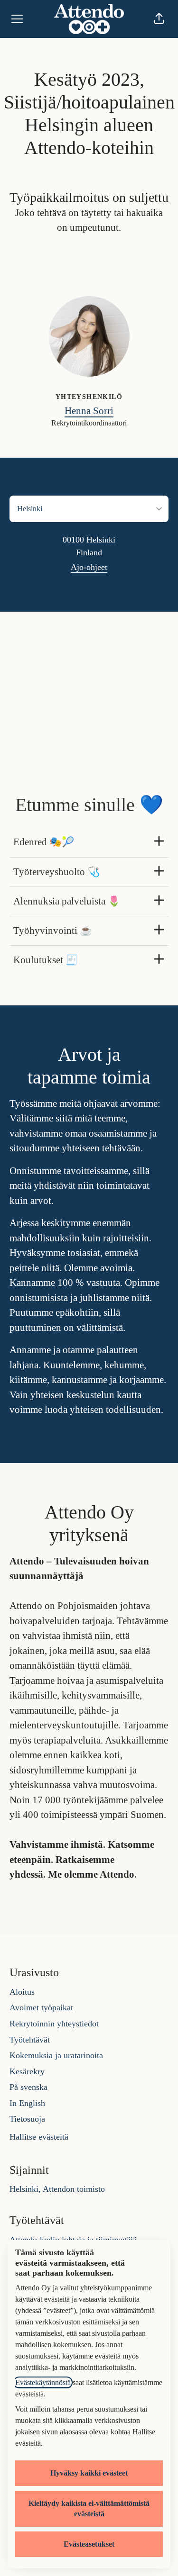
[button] (159, 19)
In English (27, 2103)
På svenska (28, 2087)
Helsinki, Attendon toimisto (57, 2189)
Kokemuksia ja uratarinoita (56, 2055)
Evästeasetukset (89, 2544)
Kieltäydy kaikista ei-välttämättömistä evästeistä (89, 2508)
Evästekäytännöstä (43, 2382)
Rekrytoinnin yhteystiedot (54, 2024)
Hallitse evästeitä (39, 2137)
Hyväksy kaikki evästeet (89, 2473)
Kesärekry (27, 2071)
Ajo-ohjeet (89, 567)
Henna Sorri (89, 411)
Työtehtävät (30, 2040)
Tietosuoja (27, 2119)
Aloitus (22, 1992)
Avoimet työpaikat (41, 2007)
